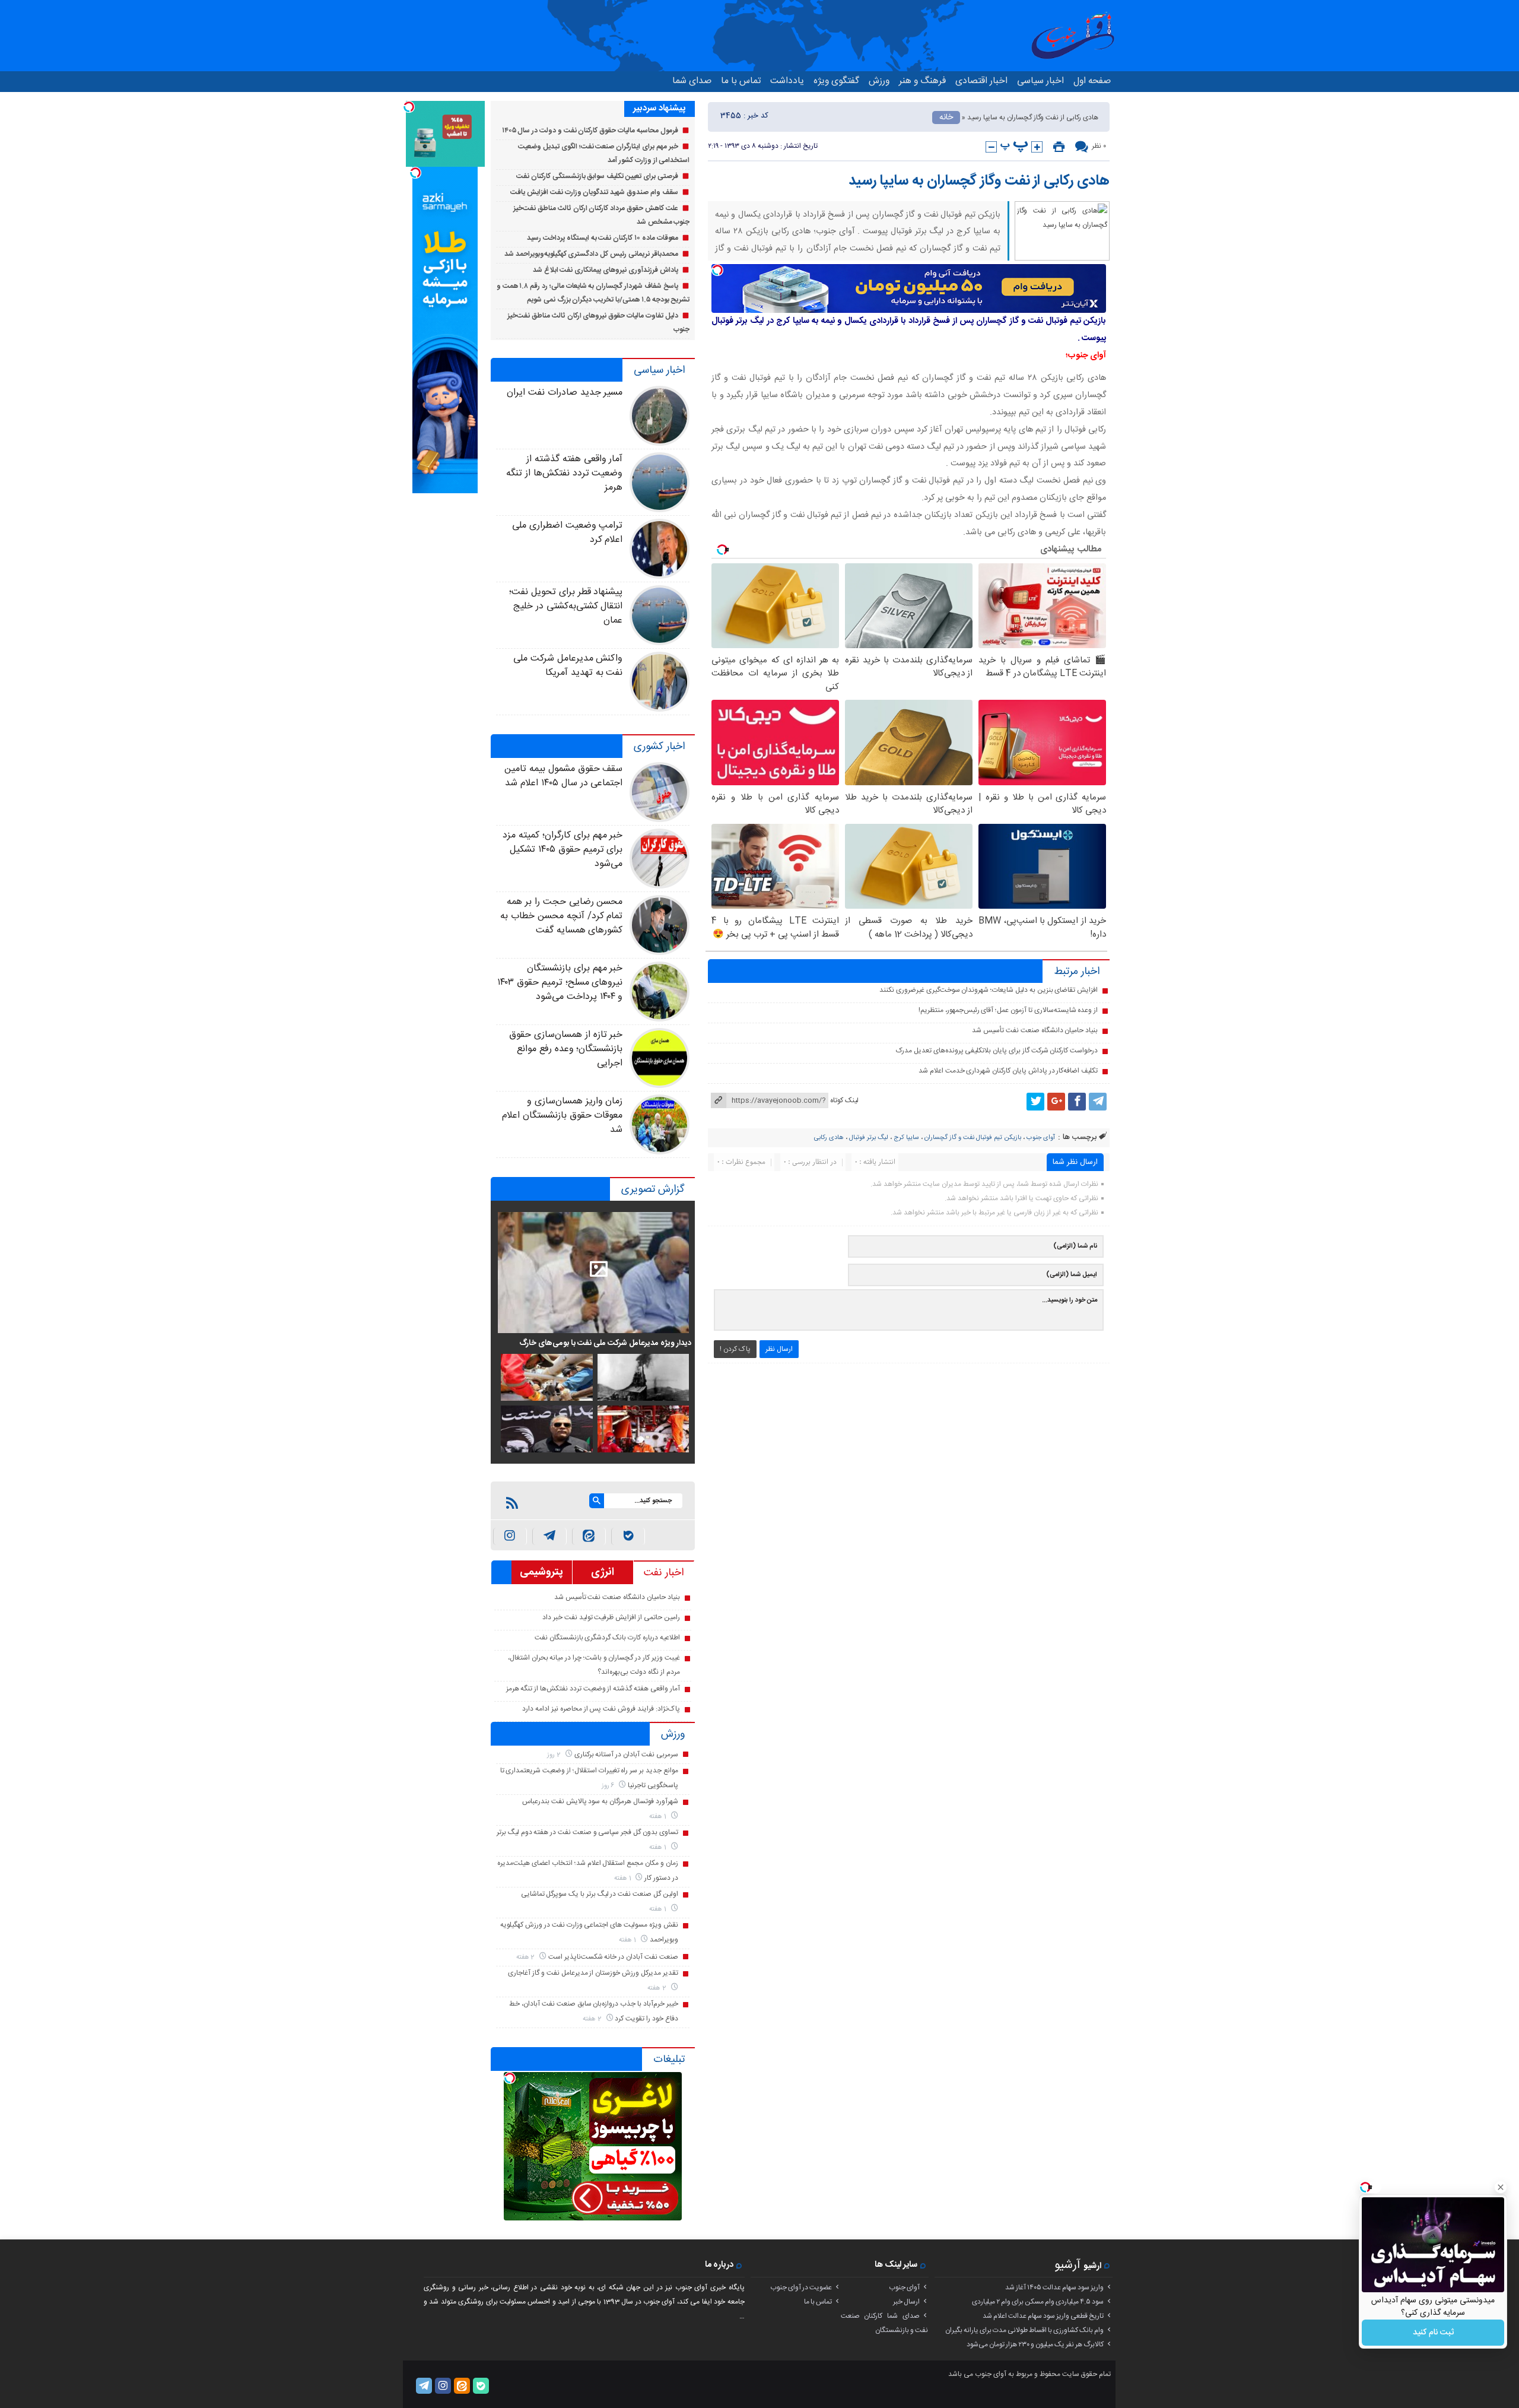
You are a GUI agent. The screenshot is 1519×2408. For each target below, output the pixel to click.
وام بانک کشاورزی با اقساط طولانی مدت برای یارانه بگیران (1024, 2330)
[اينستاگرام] (510, 1536)
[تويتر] (1035, 1102)
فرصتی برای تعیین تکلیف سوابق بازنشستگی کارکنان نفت (597, 176)
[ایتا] (589, 1536)
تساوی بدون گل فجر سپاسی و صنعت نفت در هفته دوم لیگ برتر (587, 1832)
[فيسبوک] (1077, 1102)
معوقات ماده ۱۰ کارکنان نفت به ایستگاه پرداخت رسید (602, 238)
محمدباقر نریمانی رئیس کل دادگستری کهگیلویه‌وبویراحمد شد (591, 254)
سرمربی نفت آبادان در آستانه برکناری (626, 1755)
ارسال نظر (779, 1349)
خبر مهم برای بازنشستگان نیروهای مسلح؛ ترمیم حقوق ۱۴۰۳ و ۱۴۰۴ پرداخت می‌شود (560, 983)
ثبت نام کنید (1433, 2333)
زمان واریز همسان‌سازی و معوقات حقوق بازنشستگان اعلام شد (562, 1116)
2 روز (555, 1755)
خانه (946, 118)
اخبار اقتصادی (981, 81)
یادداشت (787, 81)
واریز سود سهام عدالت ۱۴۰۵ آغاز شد (1054, 2288)
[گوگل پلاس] (1056, 1102)
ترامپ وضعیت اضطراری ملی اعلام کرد (567, 533)
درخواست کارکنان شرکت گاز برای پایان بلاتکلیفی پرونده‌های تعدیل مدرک (997, 1051)
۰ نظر (1099, 146)
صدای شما (692, 81)
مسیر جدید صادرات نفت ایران (565, 393)
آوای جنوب (1041, 1138)
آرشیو (1067, 2265)
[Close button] (1501, 2187)
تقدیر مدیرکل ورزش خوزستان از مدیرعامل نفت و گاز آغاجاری (593, 1973)
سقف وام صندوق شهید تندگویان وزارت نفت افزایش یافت (594, 192)
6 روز (609, 1786)
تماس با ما (741, 81)
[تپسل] (717, 270)
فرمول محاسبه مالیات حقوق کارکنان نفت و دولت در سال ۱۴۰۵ (590, 131)
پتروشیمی (541, 1572)
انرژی (603, 1572)
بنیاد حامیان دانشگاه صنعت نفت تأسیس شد (1035, 1030)
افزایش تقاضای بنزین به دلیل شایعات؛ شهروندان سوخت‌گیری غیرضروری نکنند (989, 990)
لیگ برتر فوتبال (869, 1138)
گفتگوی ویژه (836, 81)
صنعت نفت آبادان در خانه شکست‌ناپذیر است (613, 1957)
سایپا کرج (906, 1138)
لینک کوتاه (844, 1100)
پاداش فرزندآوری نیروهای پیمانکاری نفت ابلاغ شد (606, 270)
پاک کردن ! (735, 1349)
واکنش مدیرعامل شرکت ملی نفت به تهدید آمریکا (568, 666)
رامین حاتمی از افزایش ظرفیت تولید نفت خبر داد (611, 1617)
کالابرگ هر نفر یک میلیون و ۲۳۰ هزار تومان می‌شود (1035, 2344)
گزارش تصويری (653, 1189)
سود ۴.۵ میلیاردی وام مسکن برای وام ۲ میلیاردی (1038, 2302)
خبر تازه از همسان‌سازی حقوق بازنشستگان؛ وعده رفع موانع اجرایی (566, 1049)
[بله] (628, 1536)
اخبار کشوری (659, 747)
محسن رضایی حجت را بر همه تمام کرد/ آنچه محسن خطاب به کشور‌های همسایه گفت (561, 916)
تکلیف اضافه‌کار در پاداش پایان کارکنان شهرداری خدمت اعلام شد (1008, 1071)
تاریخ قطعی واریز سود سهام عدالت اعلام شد (1043, 2316)
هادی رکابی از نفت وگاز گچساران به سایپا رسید (979, 181)
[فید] (512, 1503)
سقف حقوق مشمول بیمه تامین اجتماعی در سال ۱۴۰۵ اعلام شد (563, 776)
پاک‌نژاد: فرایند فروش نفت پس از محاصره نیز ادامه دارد (601, 1709)
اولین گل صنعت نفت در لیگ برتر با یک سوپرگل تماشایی (600, 1894)
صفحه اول (1092, 81)
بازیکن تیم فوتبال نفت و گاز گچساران (973, 1138)
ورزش (879, 81)
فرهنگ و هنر (922, 81)
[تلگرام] (1098, 1102)
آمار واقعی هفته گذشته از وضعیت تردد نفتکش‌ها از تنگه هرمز (564, 473)
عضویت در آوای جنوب (801, 2288)
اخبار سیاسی (1040, 81)
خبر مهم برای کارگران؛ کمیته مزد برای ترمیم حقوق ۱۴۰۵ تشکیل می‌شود (563, 850)
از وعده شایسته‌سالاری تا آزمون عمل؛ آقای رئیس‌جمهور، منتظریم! (1008, 1010)
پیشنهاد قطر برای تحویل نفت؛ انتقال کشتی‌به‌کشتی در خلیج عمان (566, 606)
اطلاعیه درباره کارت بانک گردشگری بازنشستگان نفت (607, 1638)
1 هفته (659, 1817)
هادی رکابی (829, 1138)
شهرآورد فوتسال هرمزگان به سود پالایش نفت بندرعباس (600, 1801)
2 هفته (527, 1957)
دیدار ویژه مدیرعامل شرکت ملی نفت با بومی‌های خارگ (605, 1343)
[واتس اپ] (549, 1536)
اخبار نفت (664, 1573)
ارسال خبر (906, 2302)
